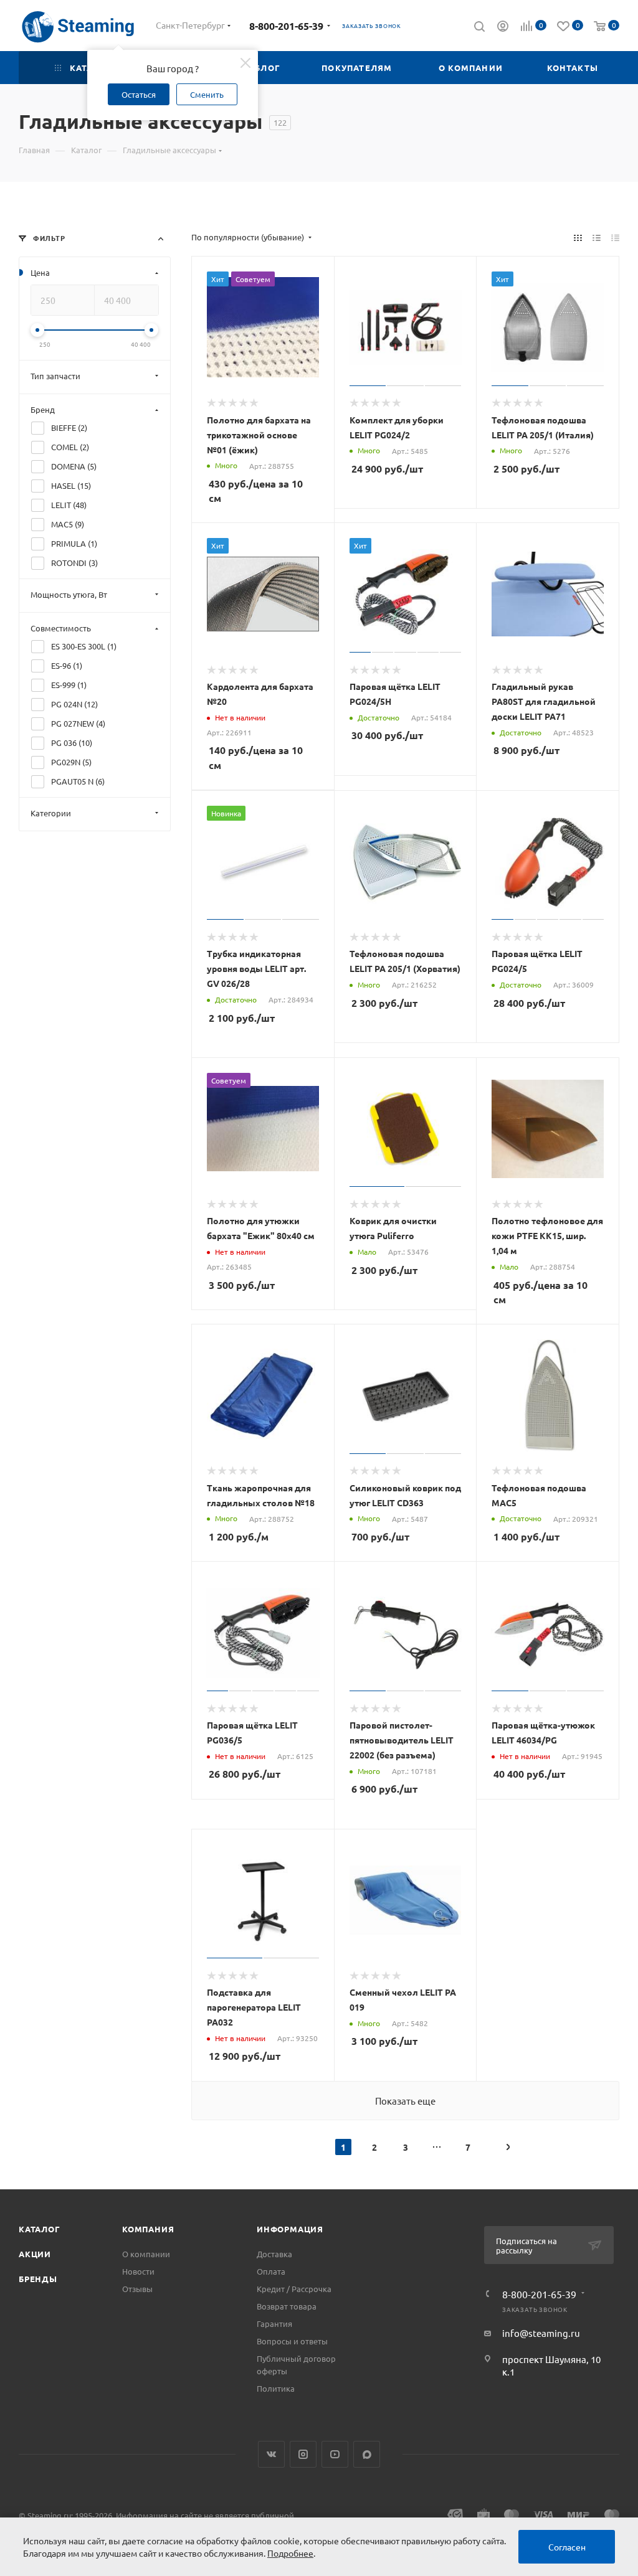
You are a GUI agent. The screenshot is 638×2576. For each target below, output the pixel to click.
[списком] (597, 237)
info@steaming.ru (541, 2333)
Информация (290, 2229)
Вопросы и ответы (292, 2341)
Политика (276, 2388)
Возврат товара (287, 2306)
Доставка (274, 2254)
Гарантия (274, 2324)
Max (367, 2454)
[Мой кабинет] (503, 27)
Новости (138, 2271)
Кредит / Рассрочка (294, 2289)
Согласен (567, 2547)
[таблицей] (615, 237)
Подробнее (290, 2553)
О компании (146, 2254)
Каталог (40, 2229)
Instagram (303, 2454)
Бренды (38, 2279)
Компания (148, 2229)
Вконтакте (271, 2454)
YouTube (335, 2454)
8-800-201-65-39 (286, 26)
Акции (35, 2254)
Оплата (271, 2271)
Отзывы (137, 2289)
